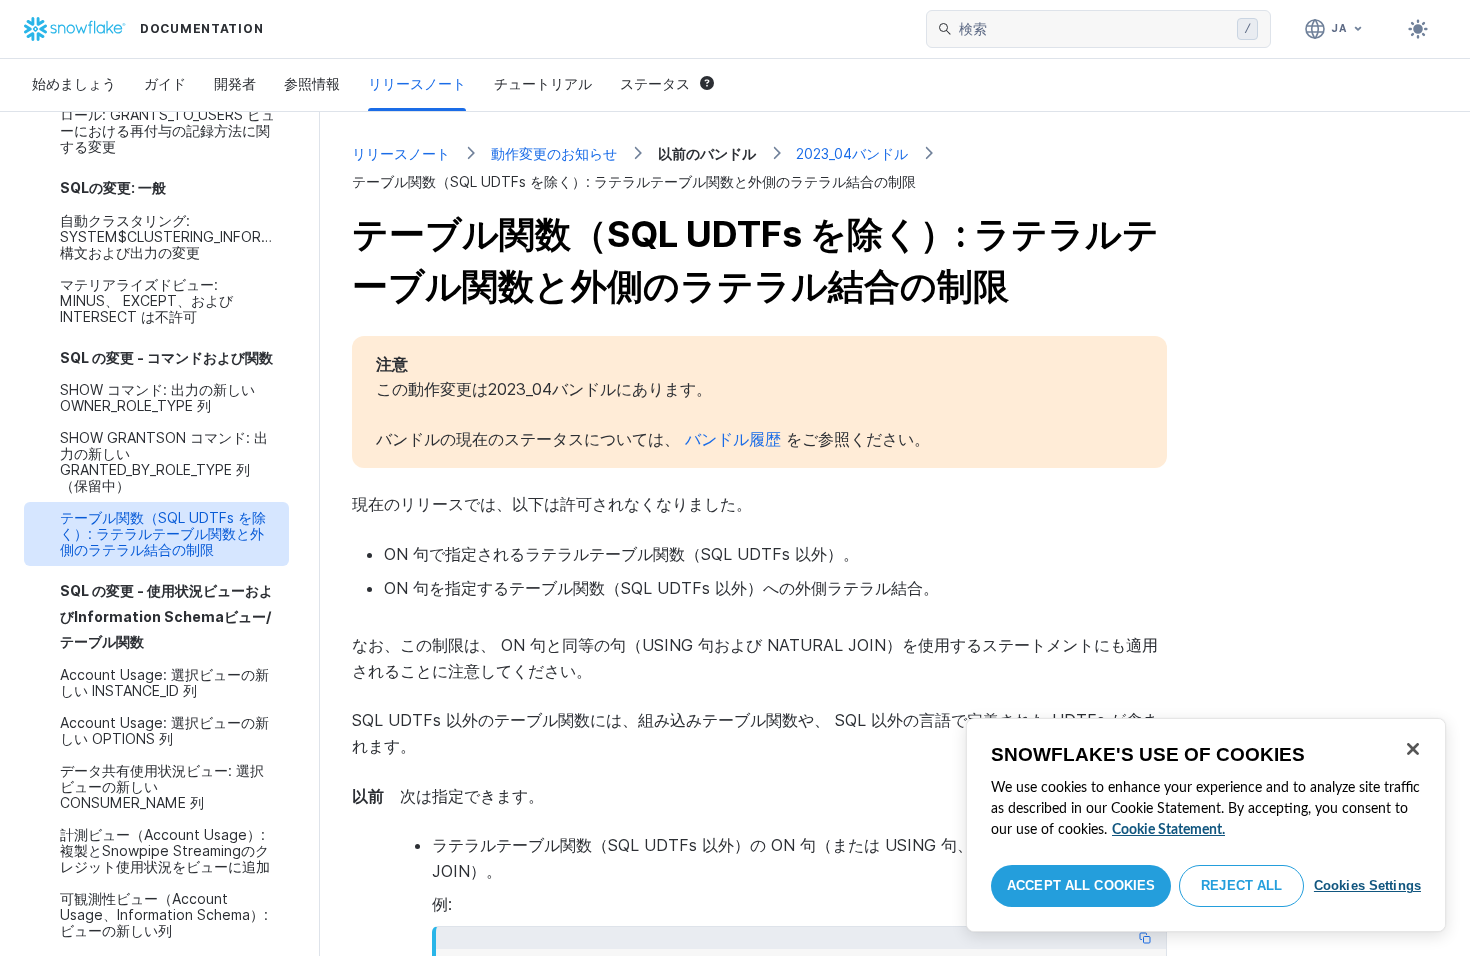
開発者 (235, 83)
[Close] (1413, 749)
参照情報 (312, 83)
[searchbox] (1094, 29)
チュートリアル (543, 83)
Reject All (1241, 885)
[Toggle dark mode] (1418, 29)
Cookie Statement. (1168, 830)
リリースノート (417, 83)
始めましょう (74, 83)
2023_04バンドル (852, 153)
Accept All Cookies (1081, 885)
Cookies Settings (1367, 885)
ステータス (655, 83)
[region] (1206, 825)
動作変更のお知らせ (554, 153)
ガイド (165, 83)
